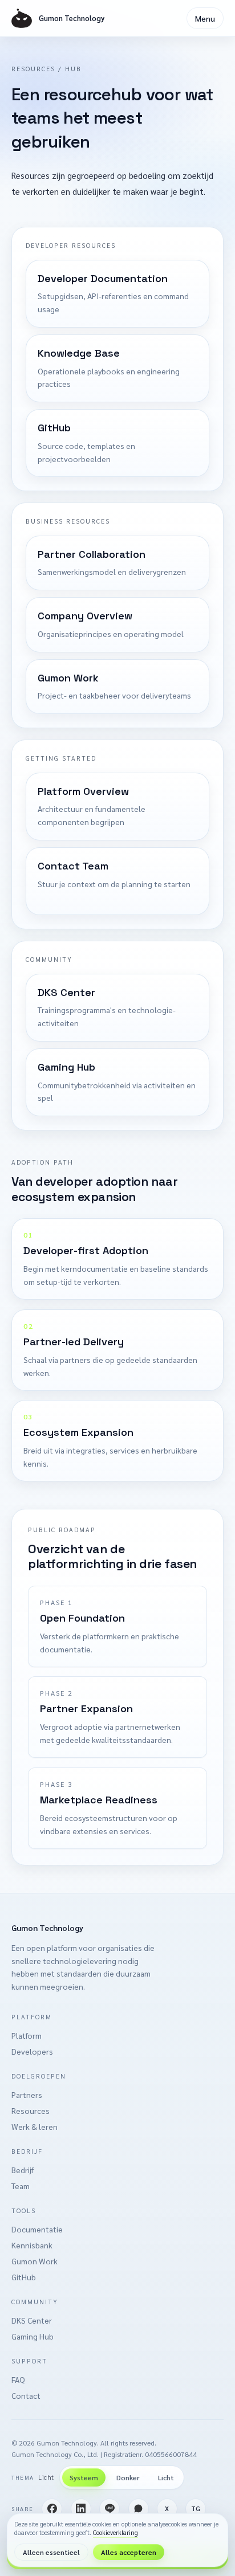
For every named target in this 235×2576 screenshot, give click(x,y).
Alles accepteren (129, 2552)
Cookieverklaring (116, 2532)
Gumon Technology (47, 1928)
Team (21, 2186)
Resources (31, 2110)
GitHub (24, 2277)
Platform (27, 2035)
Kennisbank (32, 2245)
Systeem (84, 2477)
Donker (128, 2477)
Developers (32, 2051)
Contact (26, 2395)
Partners (27, 2095)
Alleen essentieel (51, 2552)
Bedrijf (23, 2170)
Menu (205, 18)
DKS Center (32, 2320)
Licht (166, 2477)
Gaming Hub (33, 2336)
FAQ (18, 2379)
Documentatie (37, 2229)
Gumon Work (35, 2261)
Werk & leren (35, 2126)
